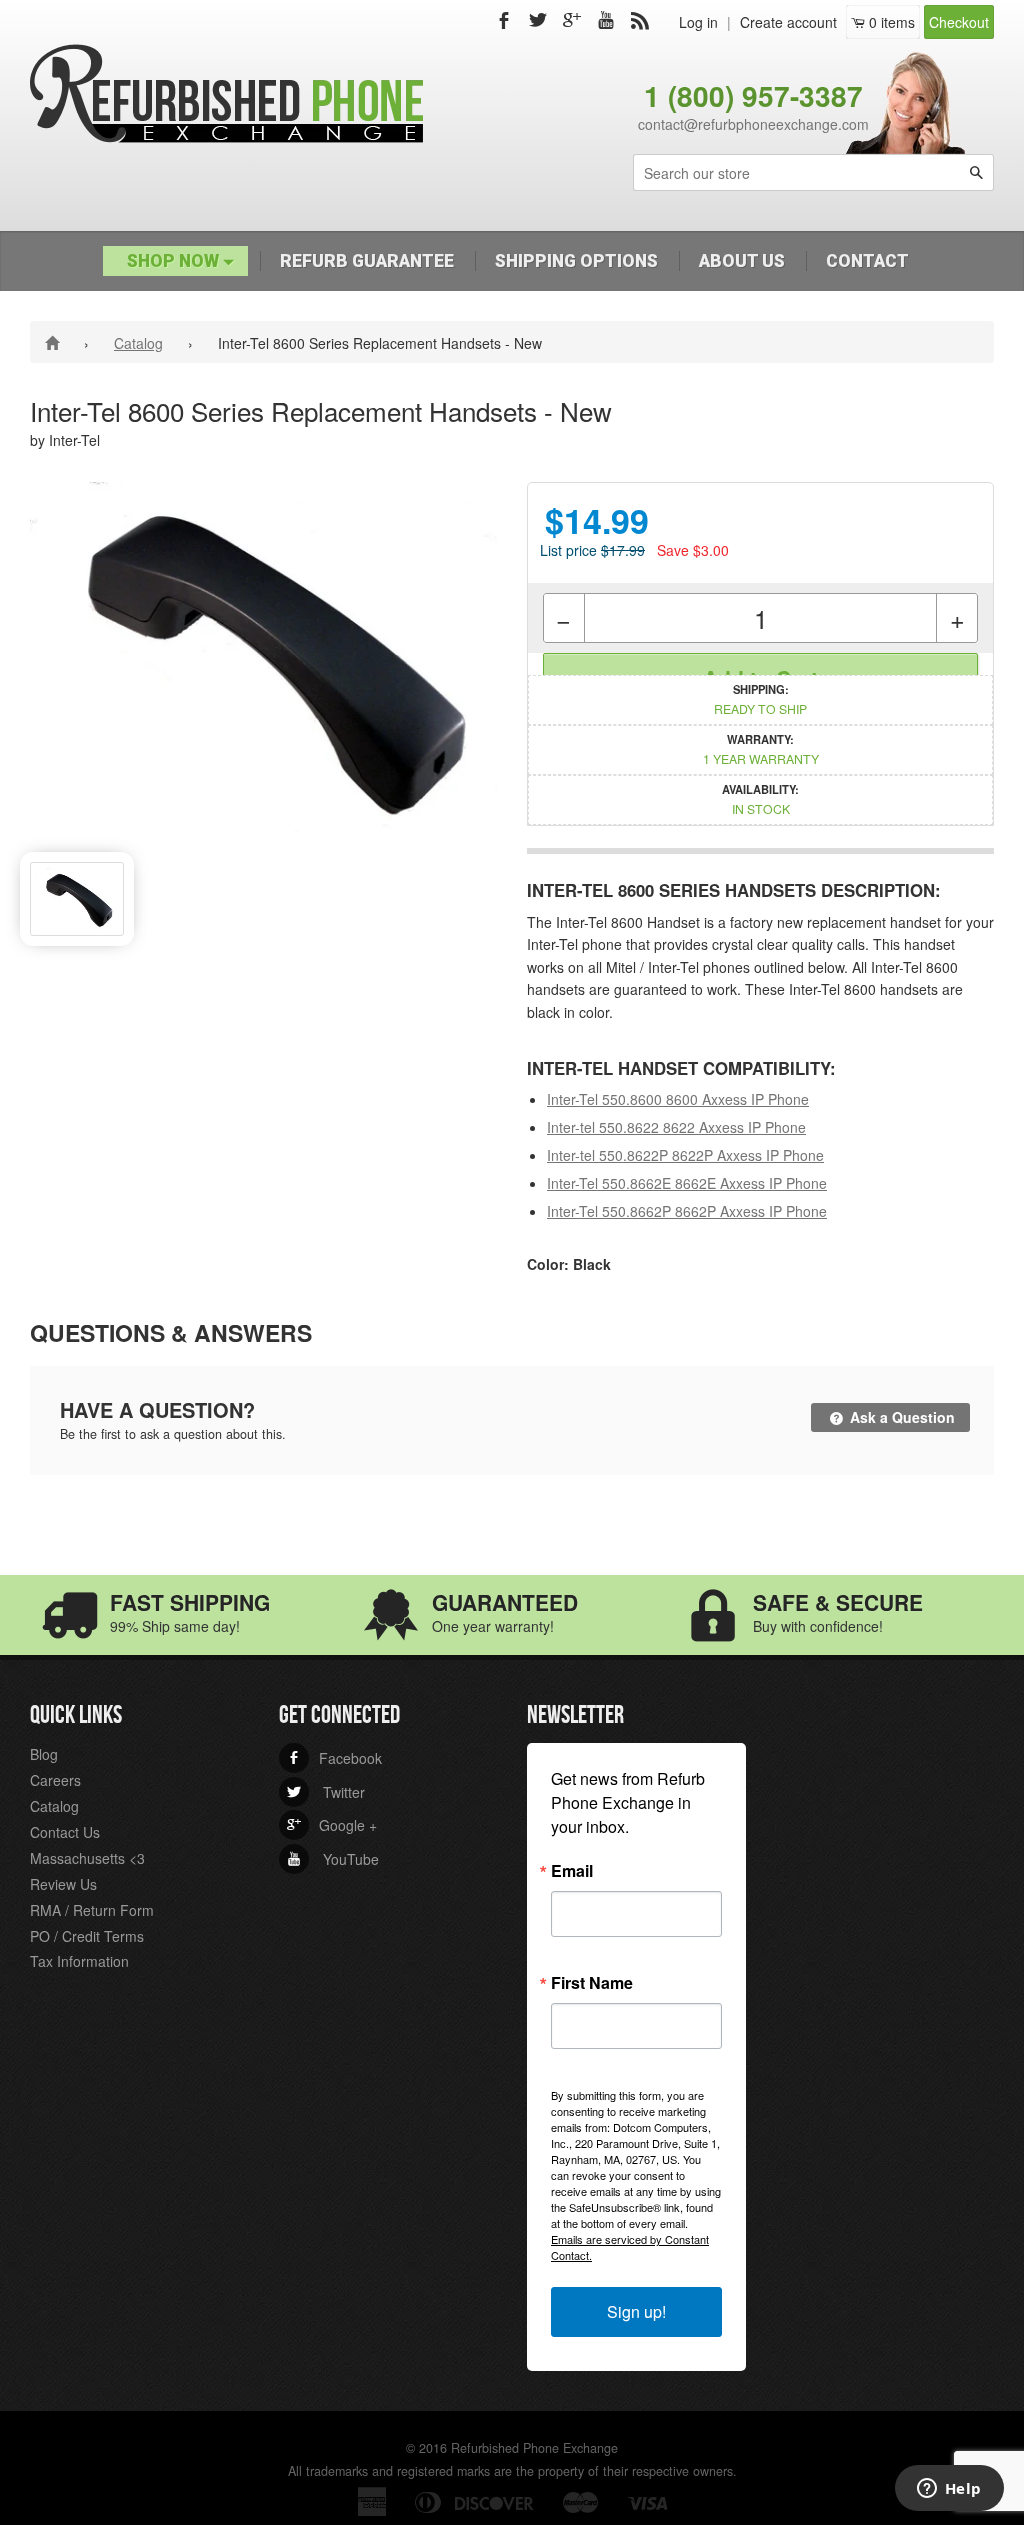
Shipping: (760, 699)
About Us (742, 261)
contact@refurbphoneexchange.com (753, 124)
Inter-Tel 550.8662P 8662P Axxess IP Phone (687, 1211)
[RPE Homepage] (55, 342)
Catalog (138, 343)
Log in (698, 22)
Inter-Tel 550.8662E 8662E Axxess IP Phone (687, 1183)
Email (572, 1871)
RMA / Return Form (92, 1910)
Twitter (326, 1792)
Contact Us (65, 1832)
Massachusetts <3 (87, 1858)
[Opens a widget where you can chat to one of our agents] (949, 2490)
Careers (55, 1780)
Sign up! (636, 2311)
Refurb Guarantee (367, 261)
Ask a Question (900, 1417)
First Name (592, 1983)
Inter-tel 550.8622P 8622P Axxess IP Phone (685, 1155)
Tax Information (79, 1961)
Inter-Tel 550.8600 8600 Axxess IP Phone (678, 1099)
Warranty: (761, 749)
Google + (332, 1825)
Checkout (959, 22)
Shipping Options (576, 261)
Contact (867, 261)
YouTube (333, 1859)
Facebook (334, 1758)
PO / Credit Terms (87, 1936)
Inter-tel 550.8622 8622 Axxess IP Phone (676, 1127)
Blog (44, 1754)
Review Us (63, 1884)
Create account (788, 22)
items (892, 22)
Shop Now (175, 261)
